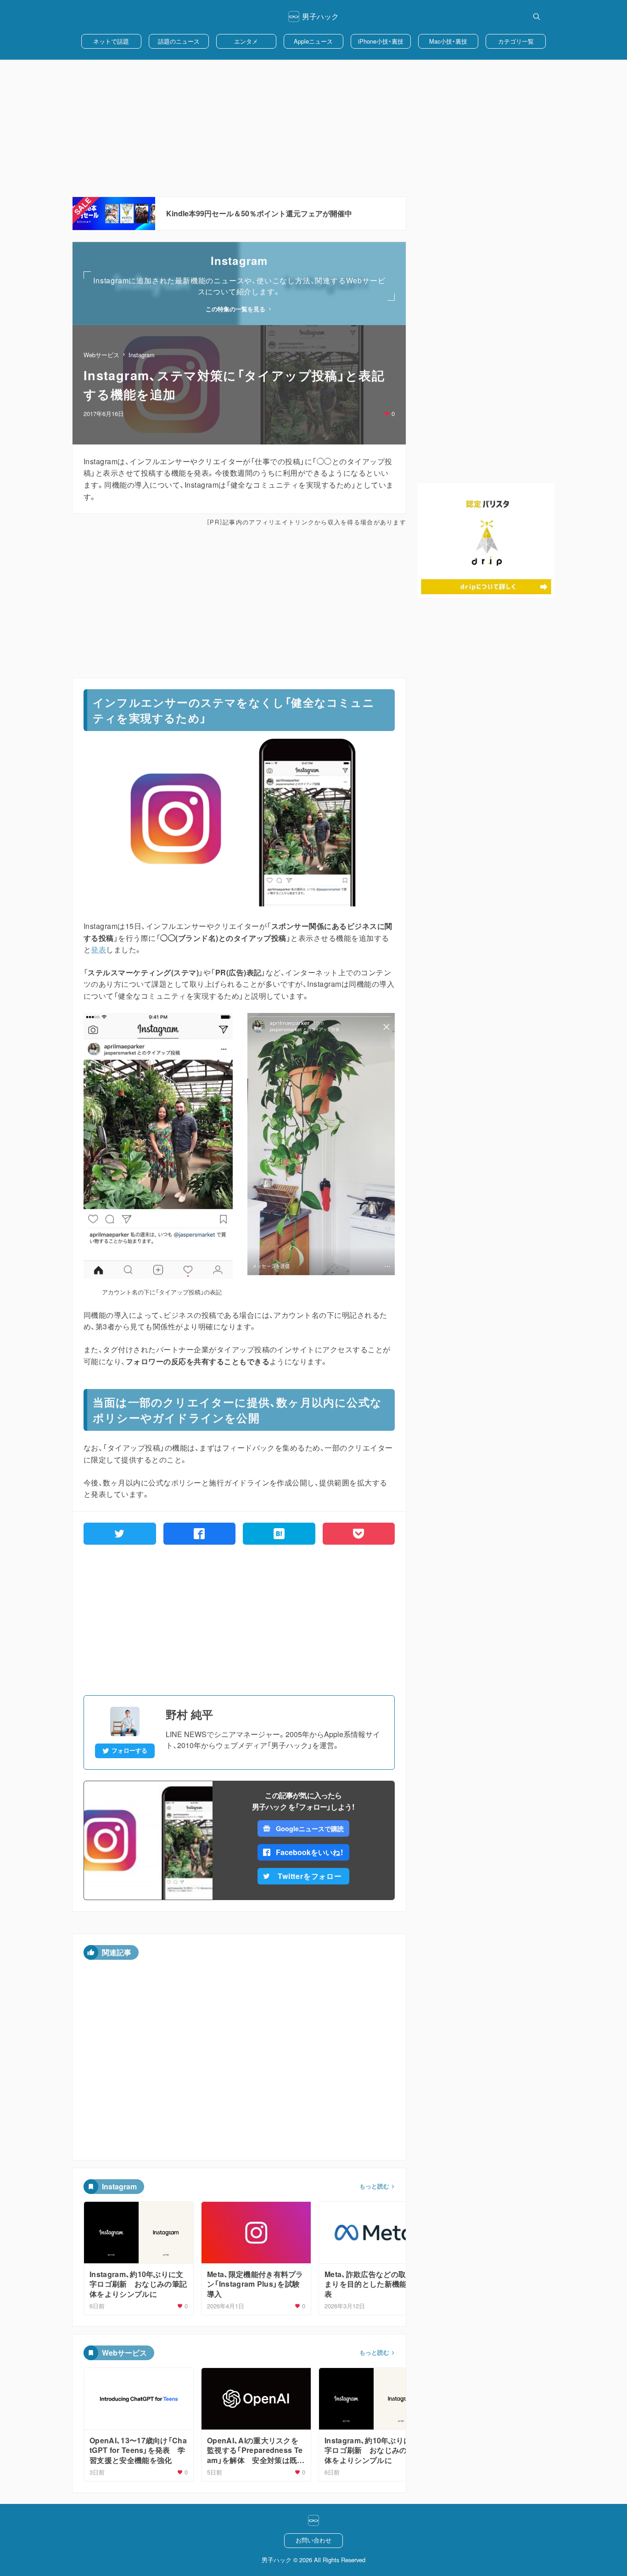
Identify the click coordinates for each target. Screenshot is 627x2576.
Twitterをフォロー (310, 1876)
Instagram (142, 355)
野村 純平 (189, 1714)
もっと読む (374, 2186)
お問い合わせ (313, 2540)
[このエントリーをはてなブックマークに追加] (279, 1534)
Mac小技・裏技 (448, 41)
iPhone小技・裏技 (381, 41)
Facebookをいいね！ (310, 1852)
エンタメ (246, 41)
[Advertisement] (313, 128)
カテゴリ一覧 (516, 41)
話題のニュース (179, 41)
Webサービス (101, 355)
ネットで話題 (111, 41)
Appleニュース (313, 41)
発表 (98, 949)
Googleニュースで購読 (310, 1828)
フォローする (129, 1750)
